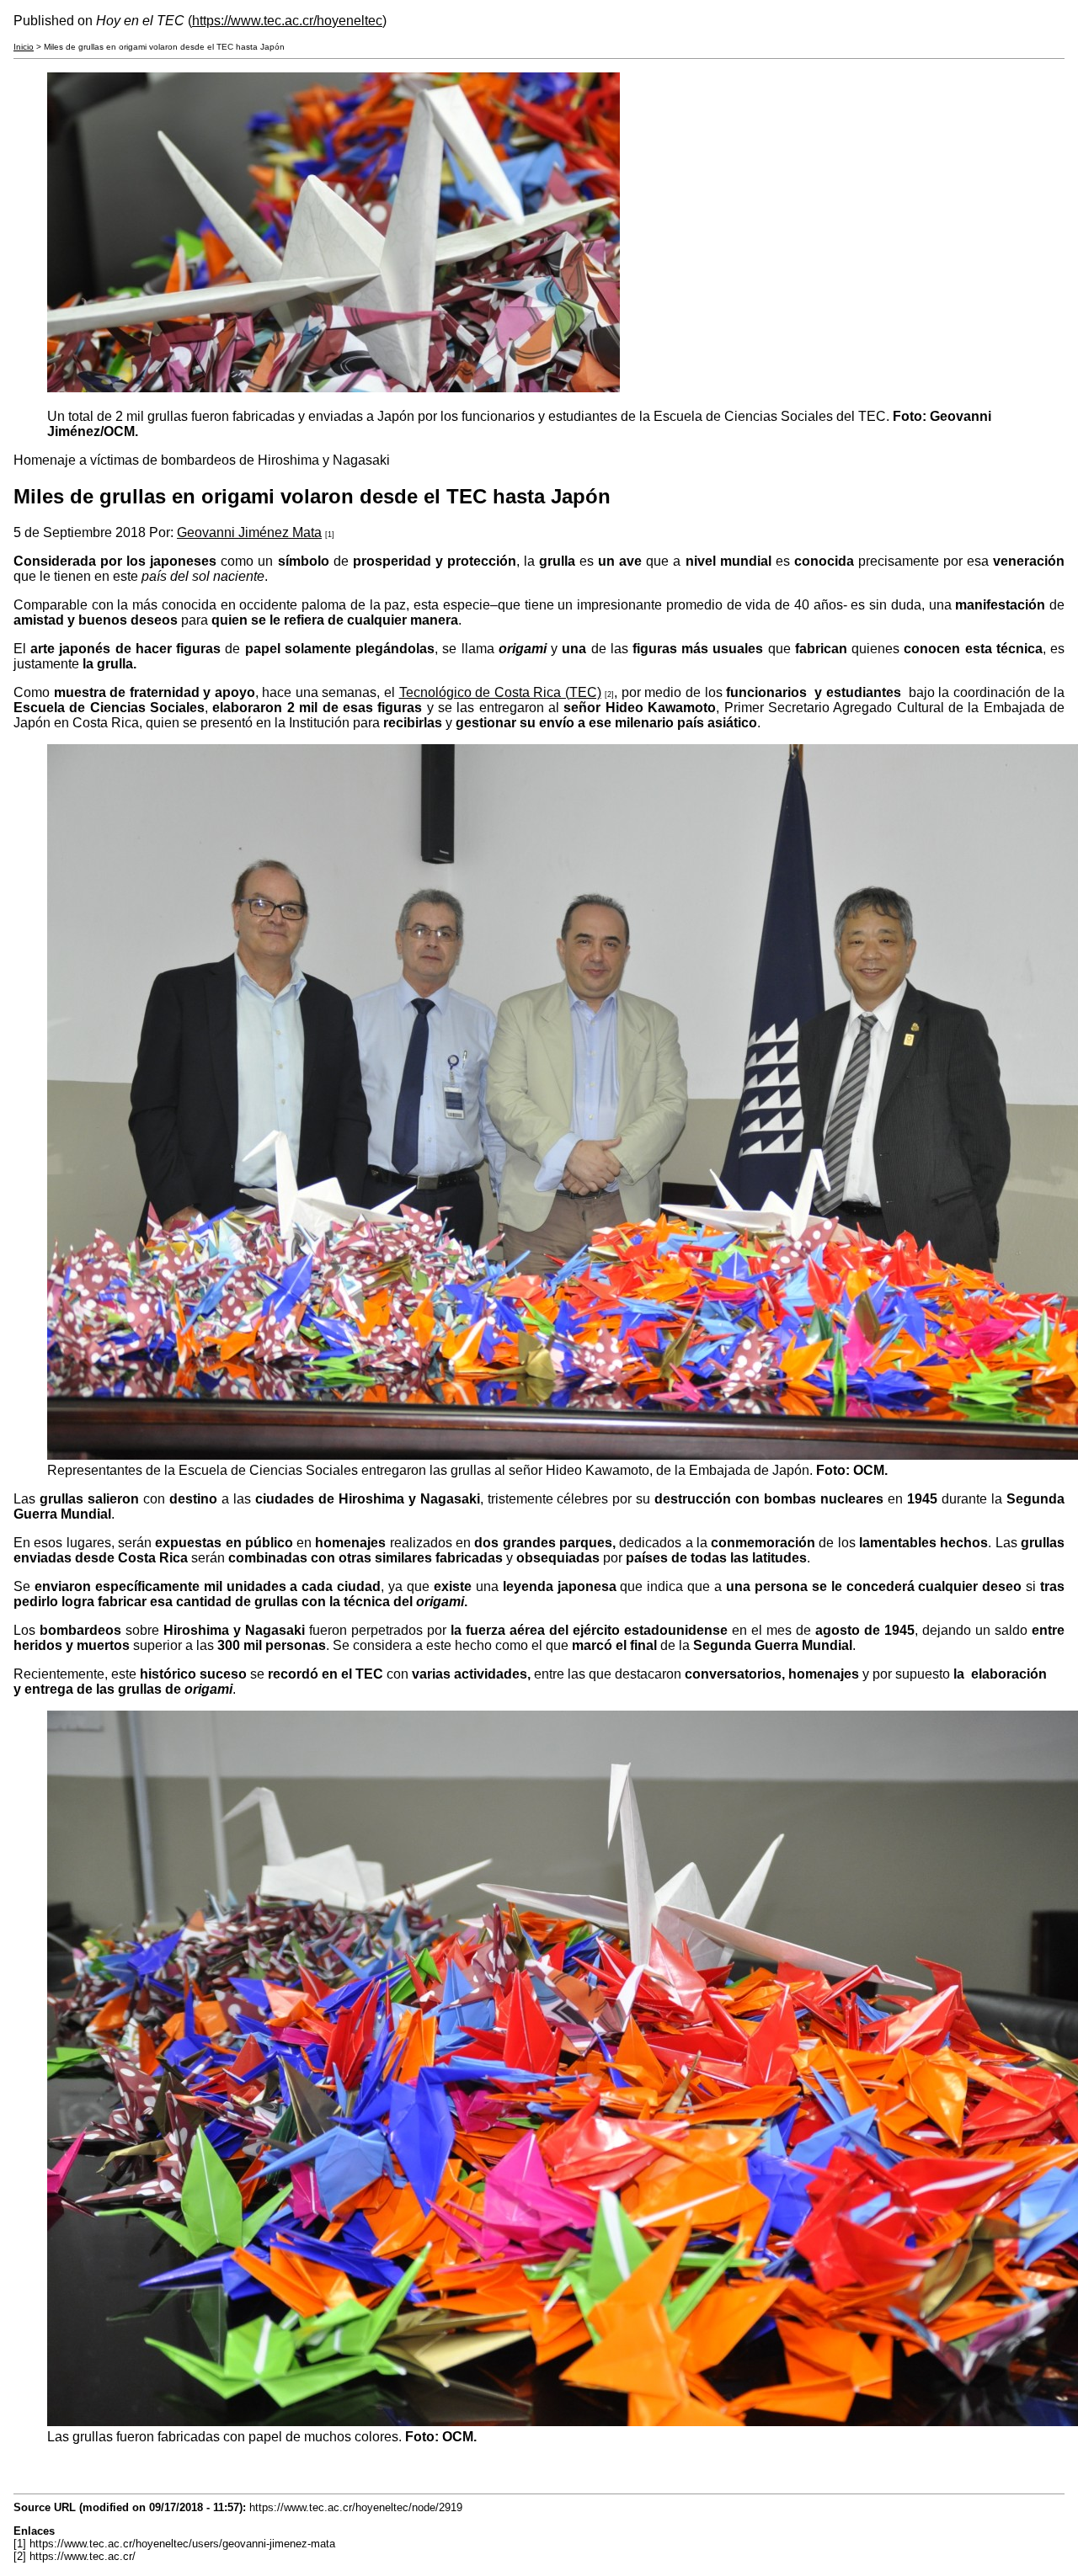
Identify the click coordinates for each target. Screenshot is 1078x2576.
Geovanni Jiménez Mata (249, 532)
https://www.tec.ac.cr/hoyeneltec (287, 21)
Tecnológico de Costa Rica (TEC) (500, 692)
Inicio (24, 47)
